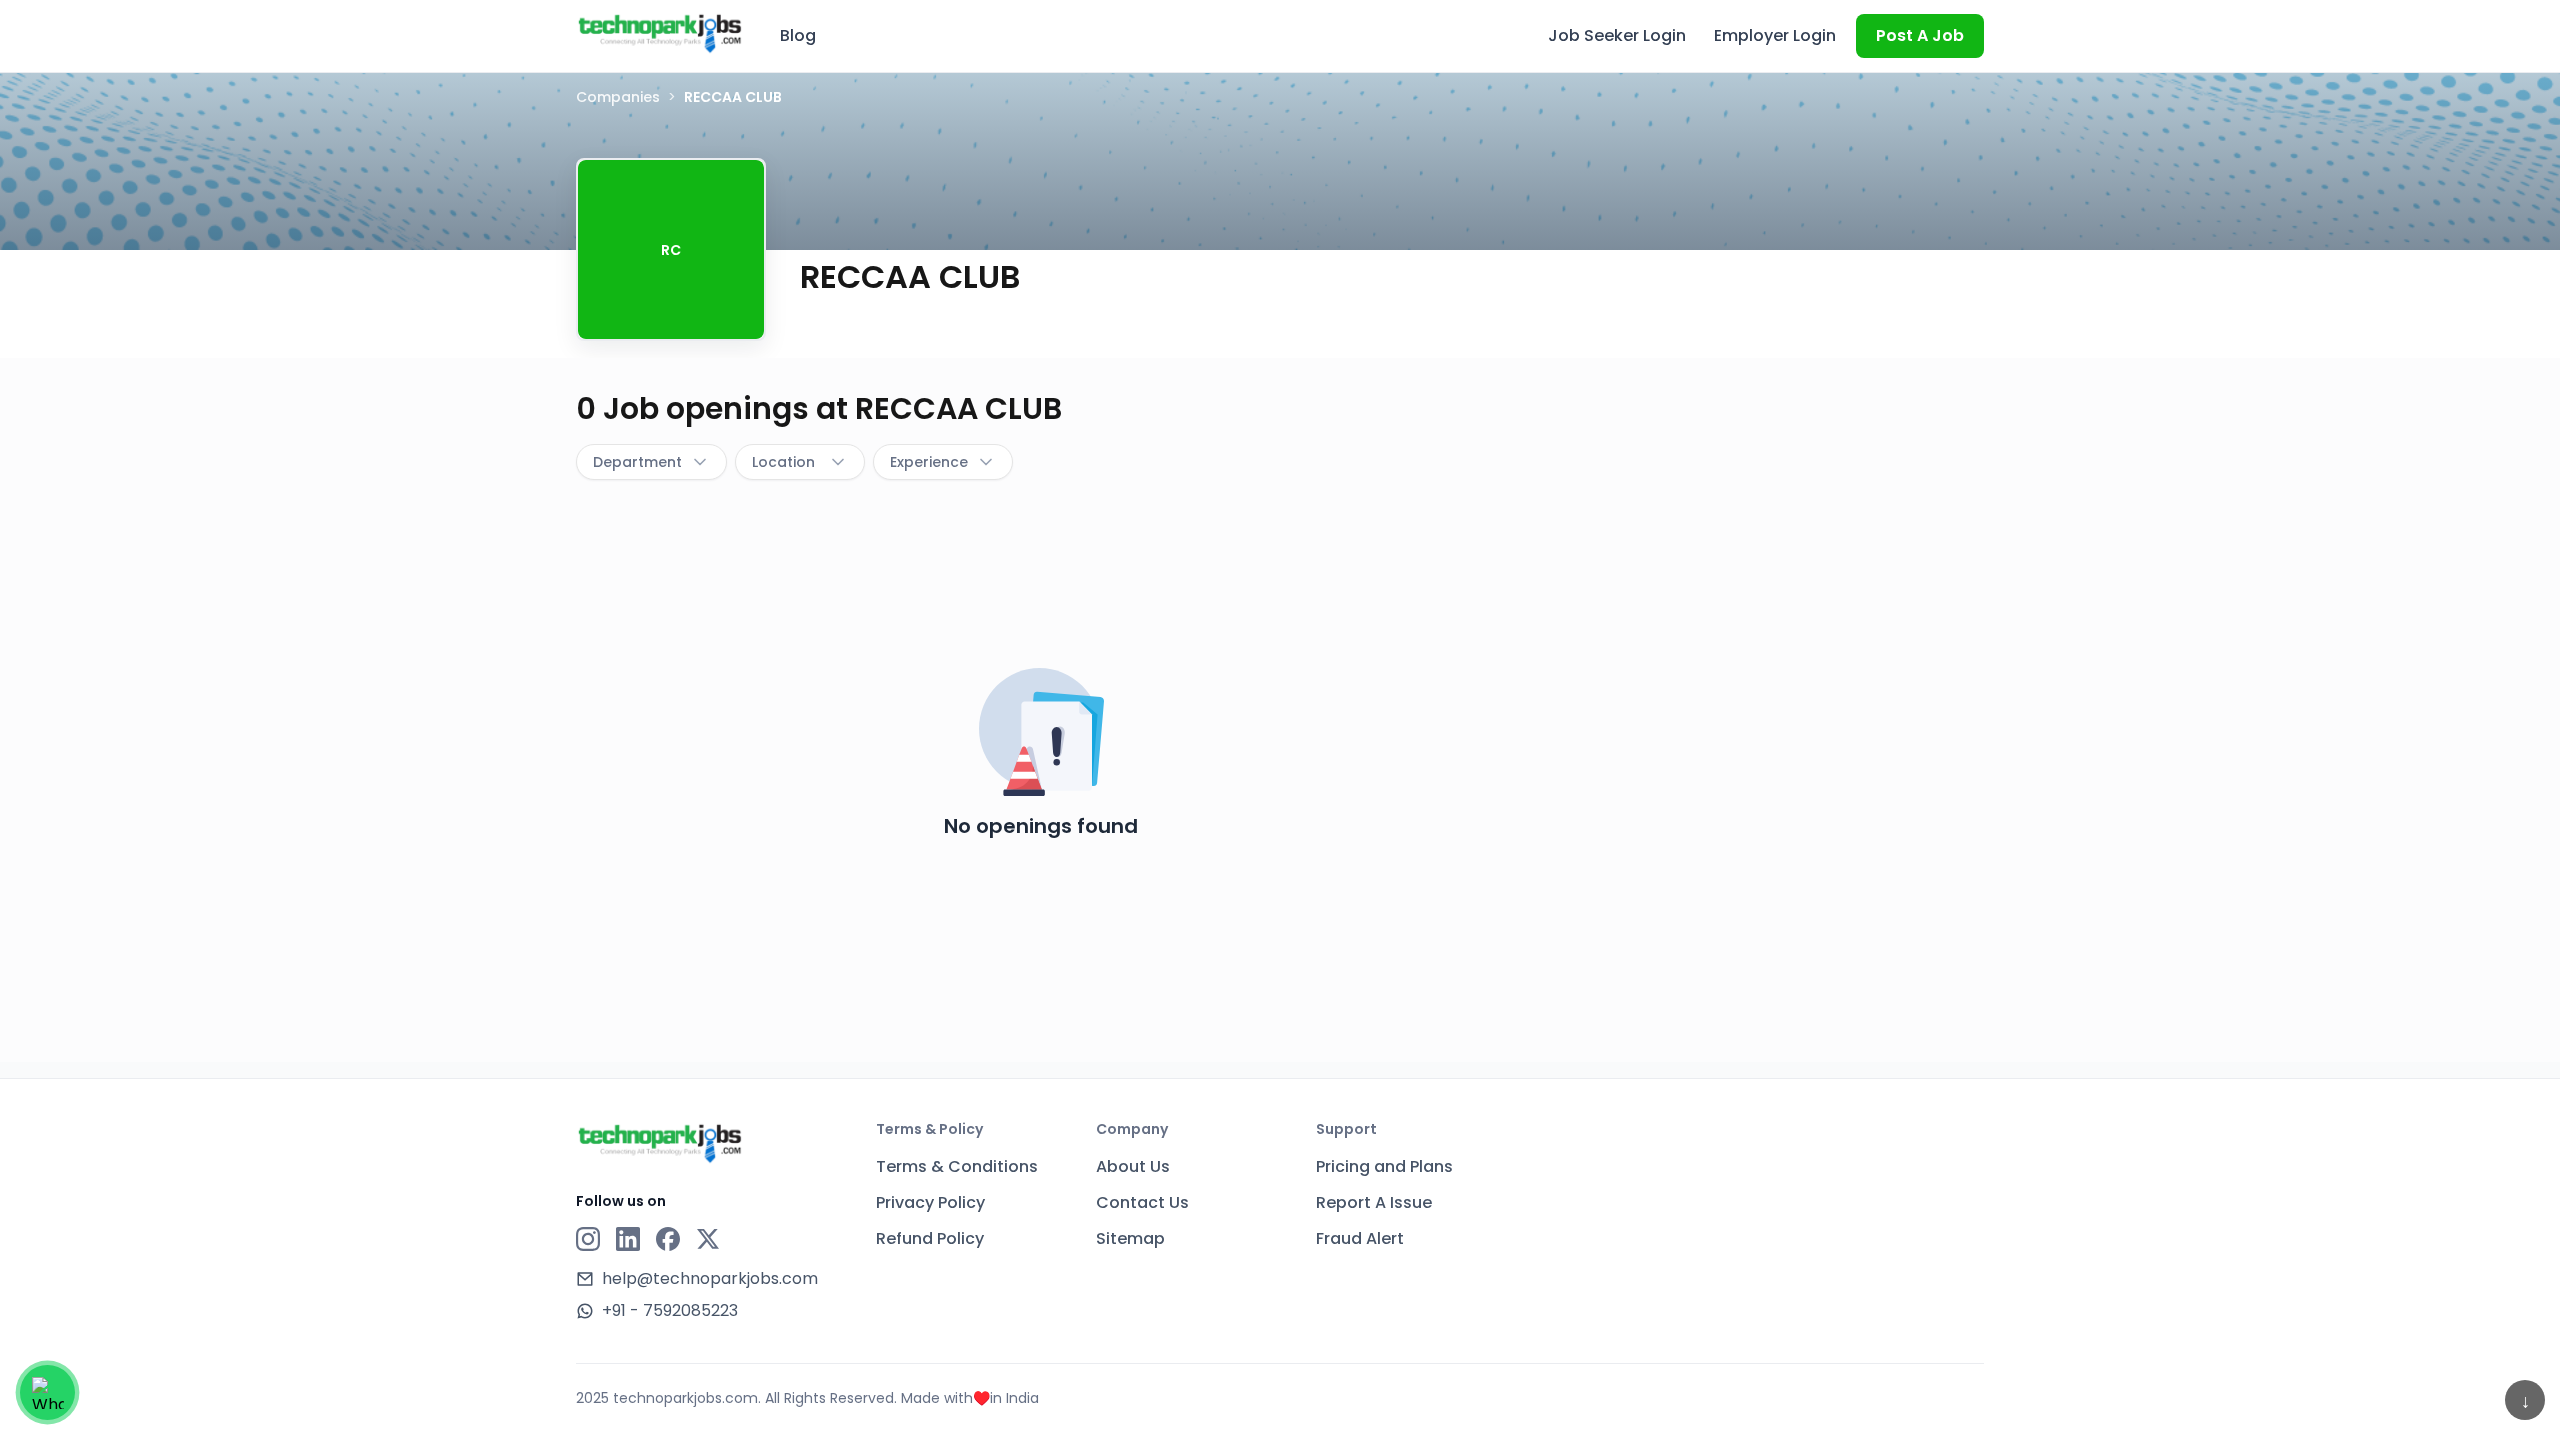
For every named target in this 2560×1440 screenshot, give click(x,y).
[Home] (660, 33)
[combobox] (651, 462)
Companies (618, 97)
